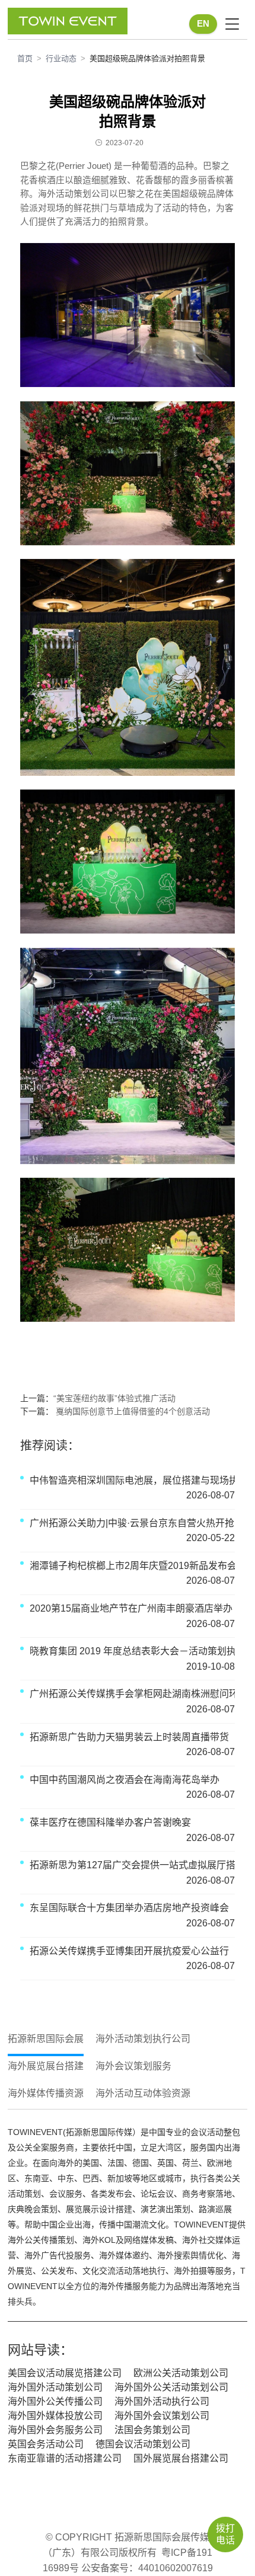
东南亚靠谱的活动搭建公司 (65, 2458)
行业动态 (61, 58)
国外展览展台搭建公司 (181, 2458)
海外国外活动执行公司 (162, 2401)
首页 (25, 58)
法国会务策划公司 (152, 2430)
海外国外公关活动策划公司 (171, 2387)
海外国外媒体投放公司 (55, 2416)
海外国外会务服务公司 (55, 2430)
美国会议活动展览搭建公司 (65, 2373)
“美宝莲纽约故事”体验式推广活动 (114, 1398)
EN (203, 24)
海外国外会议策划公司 (162, 2416)
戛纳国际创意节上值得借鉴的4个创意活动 (132, 1411)
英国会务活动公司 (46, 2444)
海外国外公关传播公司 (55, 2401)
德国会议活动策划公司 (143, 2444)
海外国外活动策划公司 (55, 2387)
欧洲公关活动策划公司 (181, 2373)
